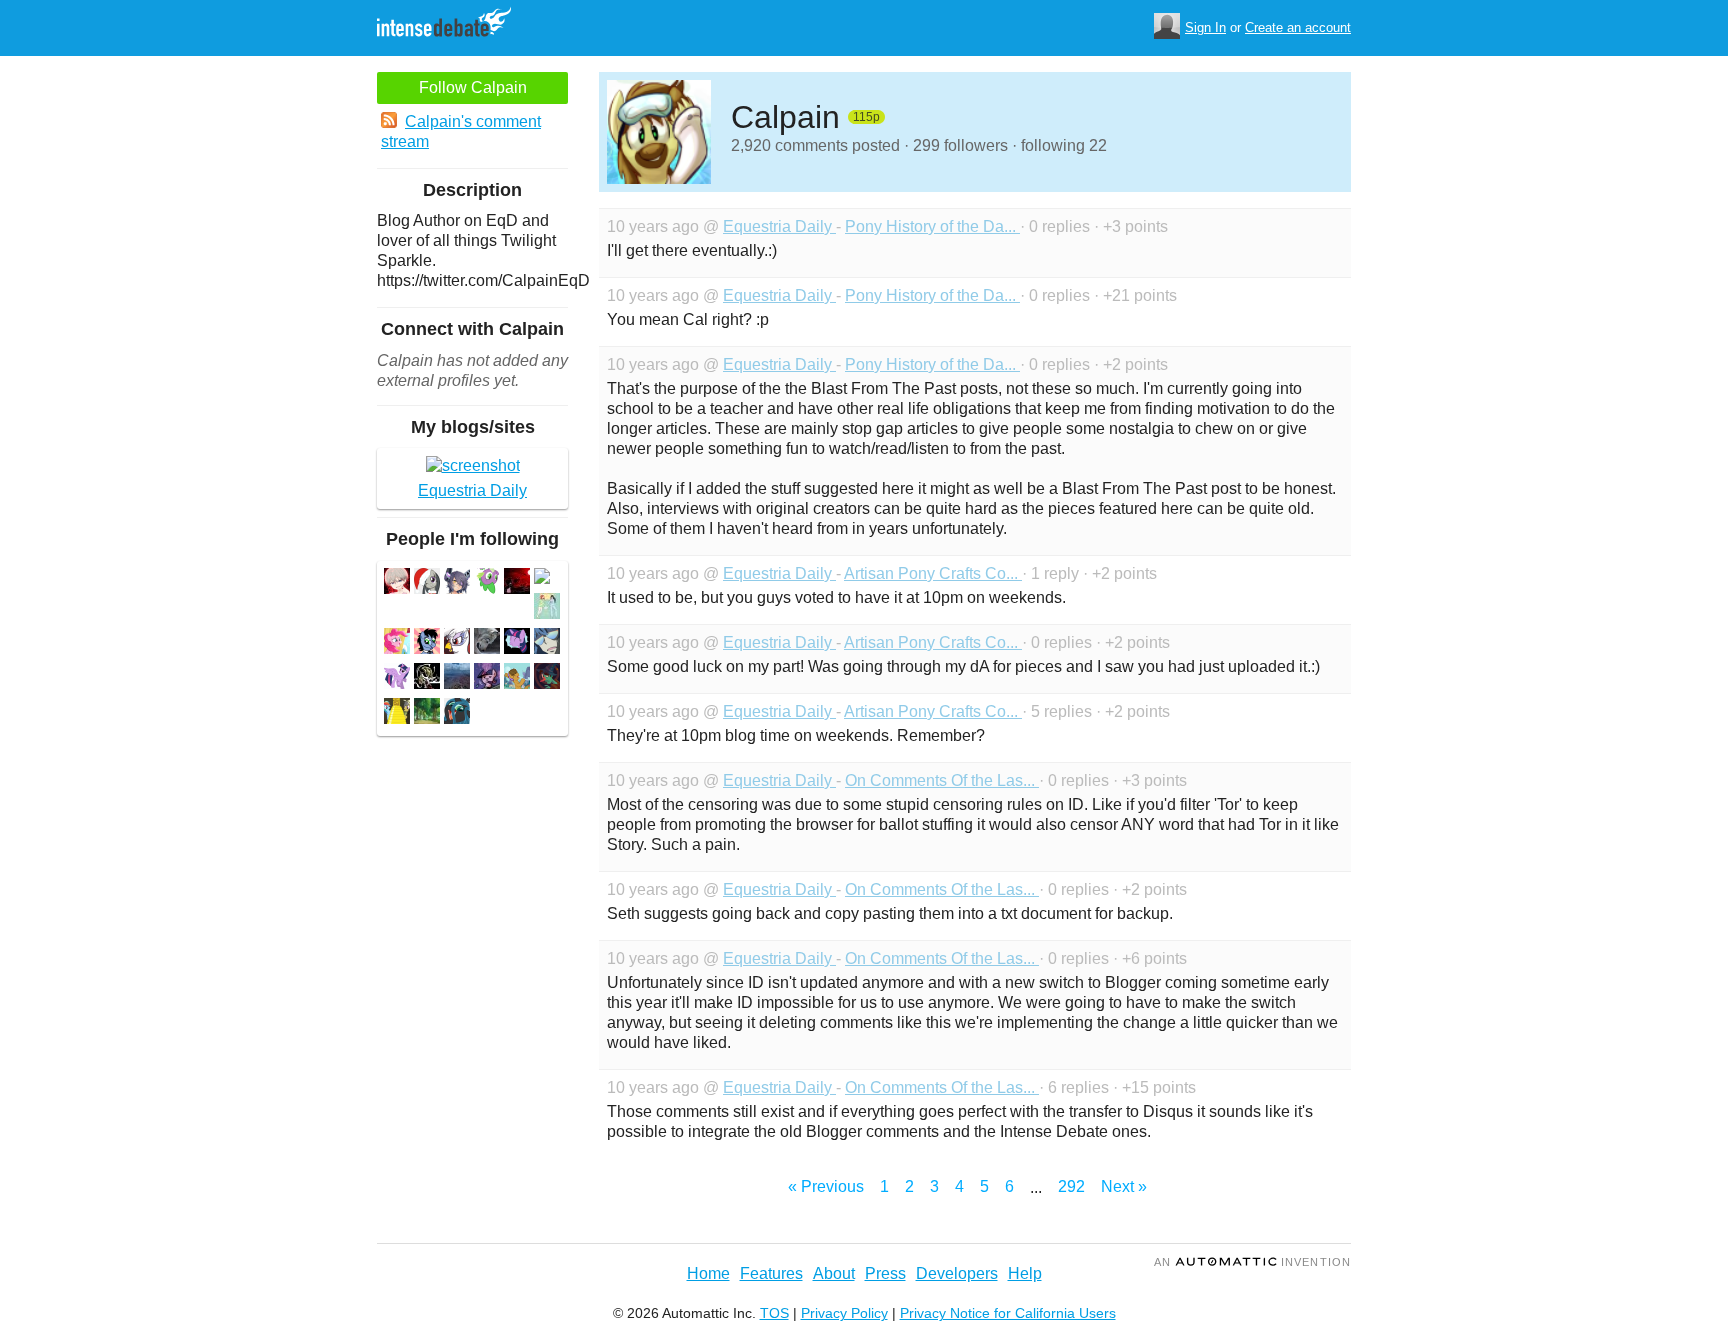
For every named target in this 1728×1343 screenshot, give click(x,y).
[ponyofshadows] (517, 583)
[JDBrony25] (427, 678)
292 (1071, 1186)
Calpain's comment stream (461, 131)
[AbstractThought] (457, 678)
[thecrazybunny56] (397, 583)
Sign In (1205, 27)
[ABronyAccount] (487, 583)
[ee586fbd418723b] (427, 713)
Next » (1124, 1186)
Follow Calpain (473, 87)
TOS (774, 1313)
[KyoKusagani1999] (457, 643)
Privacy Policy (844, 1313)
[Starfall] (517, 643)
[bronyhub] (397, 643)
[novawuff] (487, 643)
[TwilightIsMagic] (397, 678)
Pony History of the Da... (932, 226)
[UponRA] (487, 678)
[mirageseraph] (457, 583)
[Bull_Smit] (547, 643)
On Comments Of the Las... (942, 780)
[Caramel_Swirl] (517, 678)
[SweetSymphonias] (547, 608)
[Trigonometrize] (397, 713)
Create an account (1298, 27)
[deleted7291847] (542, 578)
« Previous (826, 1186)
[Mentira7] (457, 713)
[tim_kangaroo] (427, 643)
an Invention (1252, 1262)
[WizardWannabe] (547, 678)
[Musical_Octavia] (427, 583)
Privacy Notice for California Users (1008, 1313)
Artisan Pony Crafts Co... (933, 573)
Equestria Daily (779, 226)
